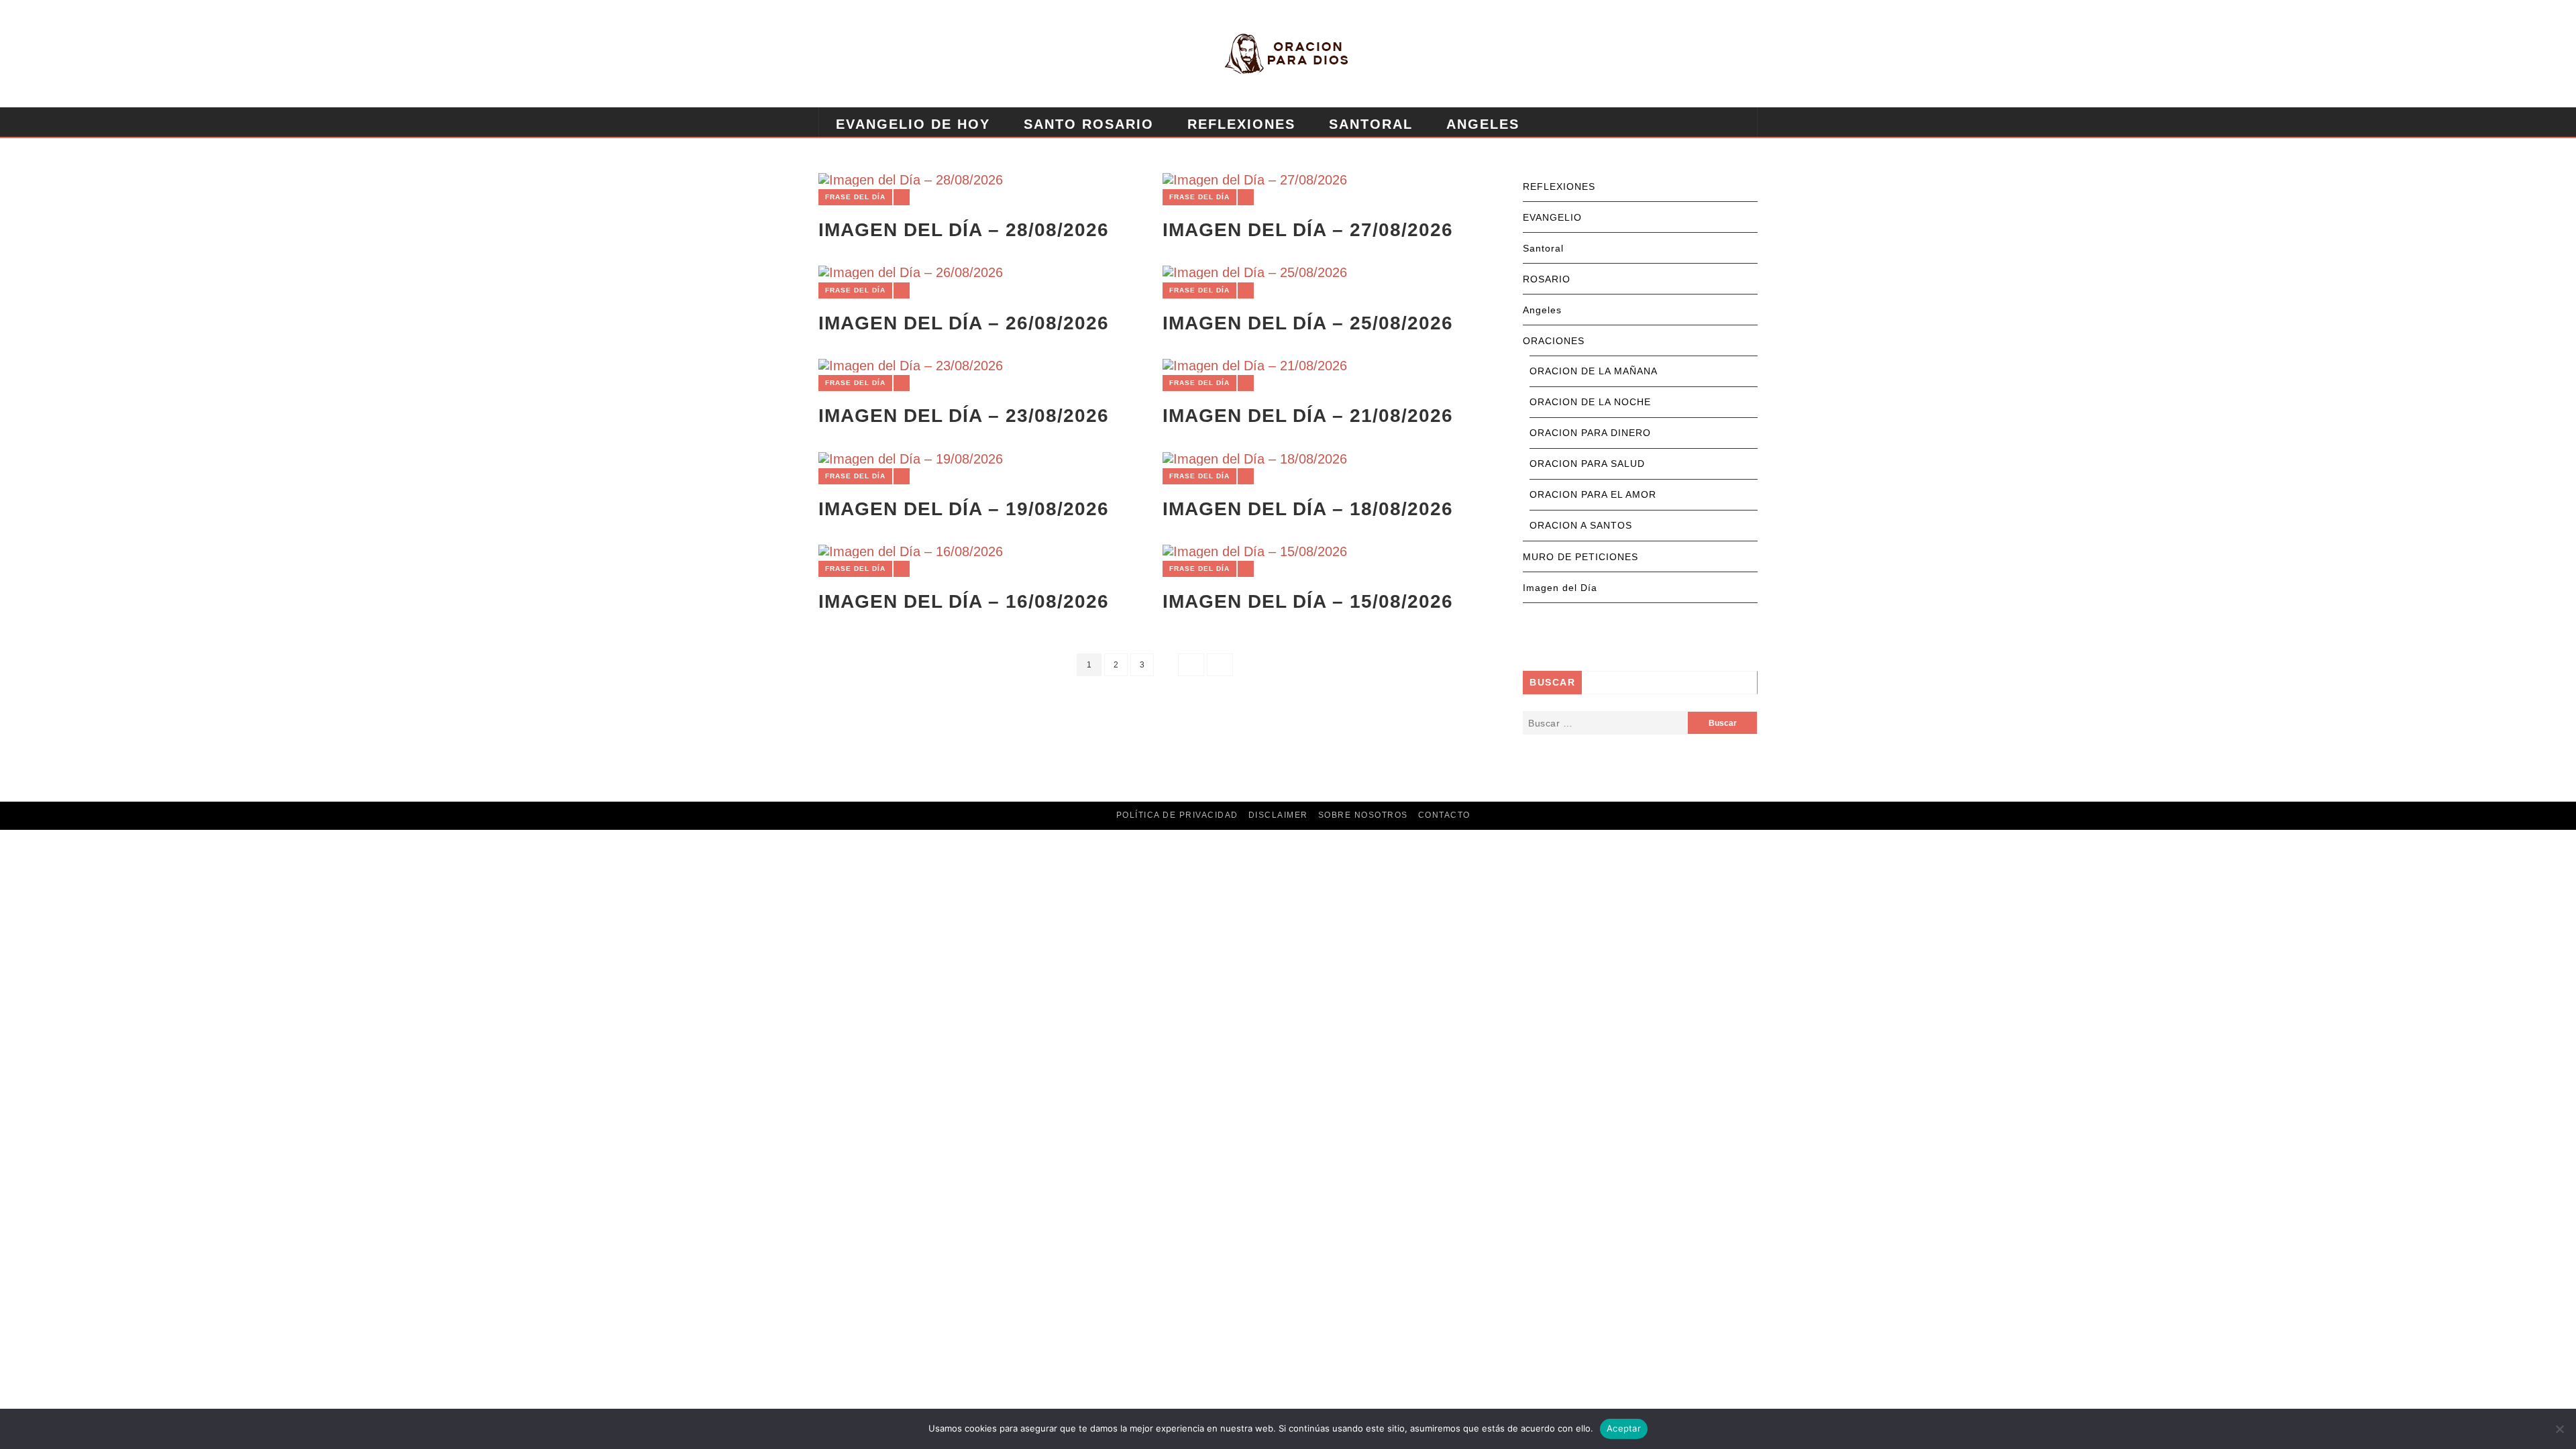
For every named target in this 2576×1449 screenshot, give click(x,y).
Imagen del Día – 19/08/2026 (964, 509)
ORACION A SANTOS (1581, 525)
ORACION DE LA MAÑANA (1594, 371)
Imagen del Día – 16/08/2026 (964, 601)
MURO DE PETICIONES (1135, 158)
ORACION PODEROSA (918, 158)
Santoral (1371, 124)
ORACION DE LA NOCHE (1590, 402)
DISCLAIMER (1278, 815)
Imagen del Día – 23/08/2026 (964, 416)
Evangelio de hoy (913, 124)
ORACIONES (1554, 341)
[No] (2559, 1429)
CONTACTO (1444, 815)
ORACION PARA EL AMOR (1593, 494)
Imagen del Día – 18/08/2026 (1308, 509)
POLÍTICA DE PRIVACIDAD (1177, 815)
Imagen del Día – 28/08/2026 (964, 230)
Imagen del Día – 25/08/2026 (1308, 323)
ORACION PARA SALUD (1587, 464)
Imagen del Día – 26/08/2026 (964, 323)
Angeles (1483, 124)
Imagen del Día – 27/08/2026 (1308, 230)
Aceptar (1624, 1428)
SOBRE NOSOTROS (1363, 815)
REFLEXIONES (1241, 124)
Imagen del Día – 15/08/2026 (1308, 601)
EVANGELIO (1552, 217)
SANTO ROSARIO (1089, 124)
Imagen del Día (1560, 588)
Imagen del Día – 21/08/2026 (1308, 416)
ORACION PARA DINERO (1590, 433)
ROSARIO (1547, 279)
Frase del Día (855, 197)
